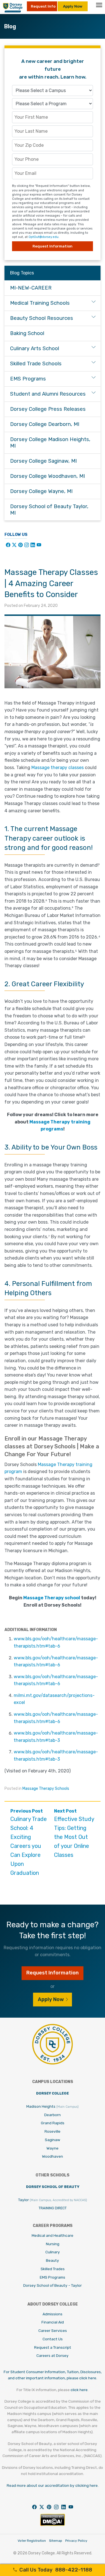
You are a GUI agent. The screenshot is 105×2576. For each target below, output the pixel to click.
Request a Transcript (53, 2347)
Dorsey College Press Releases (48, 409)
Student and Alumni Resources (48, 394)
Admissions (53, 2314)
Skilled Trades (53, 2269)
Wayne (53, 2148)
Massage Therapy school (52, 1598)
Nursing (53, 2244)
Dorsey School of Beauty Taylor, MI (49, 510)
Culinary (53, 2252)
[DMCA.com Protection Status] (53, 2525)
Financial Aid (53, 2322)
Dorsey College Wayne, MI (41, 491)
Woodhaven (53, 2156)
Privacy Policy (76, 2541)
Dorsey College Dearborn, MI (45, 424)
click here (79, 2390)
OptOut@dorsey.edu (44, 237)
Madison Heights (53, 2106)
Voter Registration (32, 2541)
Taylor (53, 2200)
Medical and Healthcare (53, 2235)
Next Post (74, 1833)
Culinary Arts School (35, 348)
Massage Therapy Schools (46, 1789)
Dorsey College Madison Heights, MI (50, 443)
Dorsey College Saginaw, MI (43, 461)
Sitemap (56, 2541)
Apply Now (73, 6)
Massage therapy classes (58, 768)
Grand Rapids (53, 2123)
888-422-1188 (56, 2570)
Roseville (53, 2131)
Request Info (43, 6)
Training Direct (53, 2208)
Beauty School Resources (42, 318)
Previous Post (29, 1842)
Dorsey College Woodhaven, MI (47, 476)
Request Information (53, 246)
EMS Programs (28, 379)
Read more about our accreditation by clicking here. (53, 2485)
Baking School (27, 333)
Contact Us (53, 2339)
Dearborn (53, 2115)
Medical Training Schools (40, 303)
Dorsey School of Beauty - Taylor (53, 2285)
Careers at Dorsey (53, 2355)
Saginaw (53, 2140)
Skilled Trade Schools (36, 364)
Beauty (53, 2260)
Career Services (53, 2330)
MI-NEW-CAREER (31, 288)
